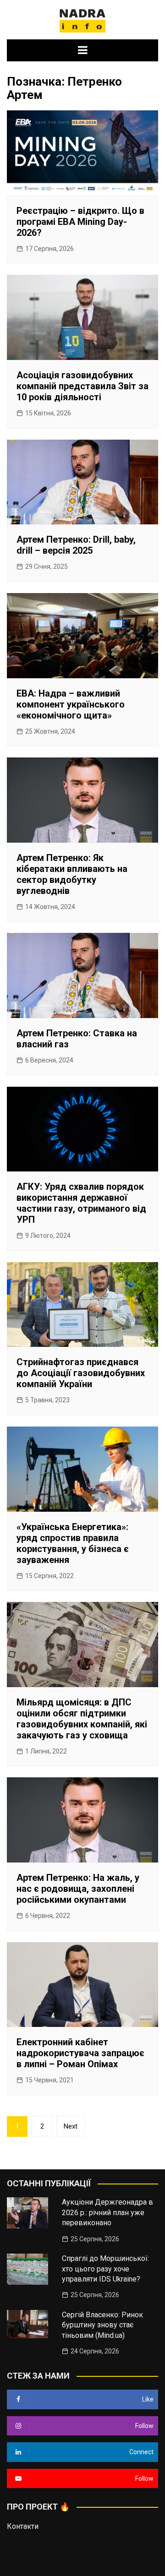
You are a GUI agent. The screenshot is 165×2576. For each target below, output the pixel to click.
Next (71, 2126)
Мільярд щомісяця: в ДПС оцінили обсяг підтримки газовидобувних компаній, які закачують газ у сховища (82, 1719)
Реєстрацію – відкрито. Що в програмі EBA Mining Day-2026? (80, 222)
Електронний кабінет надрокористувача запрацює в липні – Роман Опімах (80, 2053)
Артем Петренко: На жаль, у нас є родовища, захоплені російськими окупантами (78, 1889)
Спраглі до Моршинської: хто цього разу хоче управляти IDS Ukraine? (105, 2269)
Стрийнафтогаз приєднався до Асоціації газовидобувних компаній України (81, 1373)
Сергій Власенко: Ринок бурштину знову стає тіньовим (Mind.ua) (102, 2325)
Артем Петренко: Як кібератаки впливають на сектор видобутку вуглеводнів (72, 874)
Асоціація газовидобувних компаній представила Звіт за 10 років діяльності (82, 386)
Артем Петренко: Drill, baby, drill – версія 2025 (76, 545)
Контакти (23, 2526)
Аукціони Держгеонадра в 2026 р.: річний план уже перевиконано (107, 2212)
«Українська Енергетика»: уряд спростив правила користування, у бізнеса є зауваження (73, 1543)
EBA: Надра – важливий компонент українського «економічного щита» (71, 704)
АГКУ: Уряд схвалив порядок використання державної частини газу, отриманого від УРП (81, 1203)
